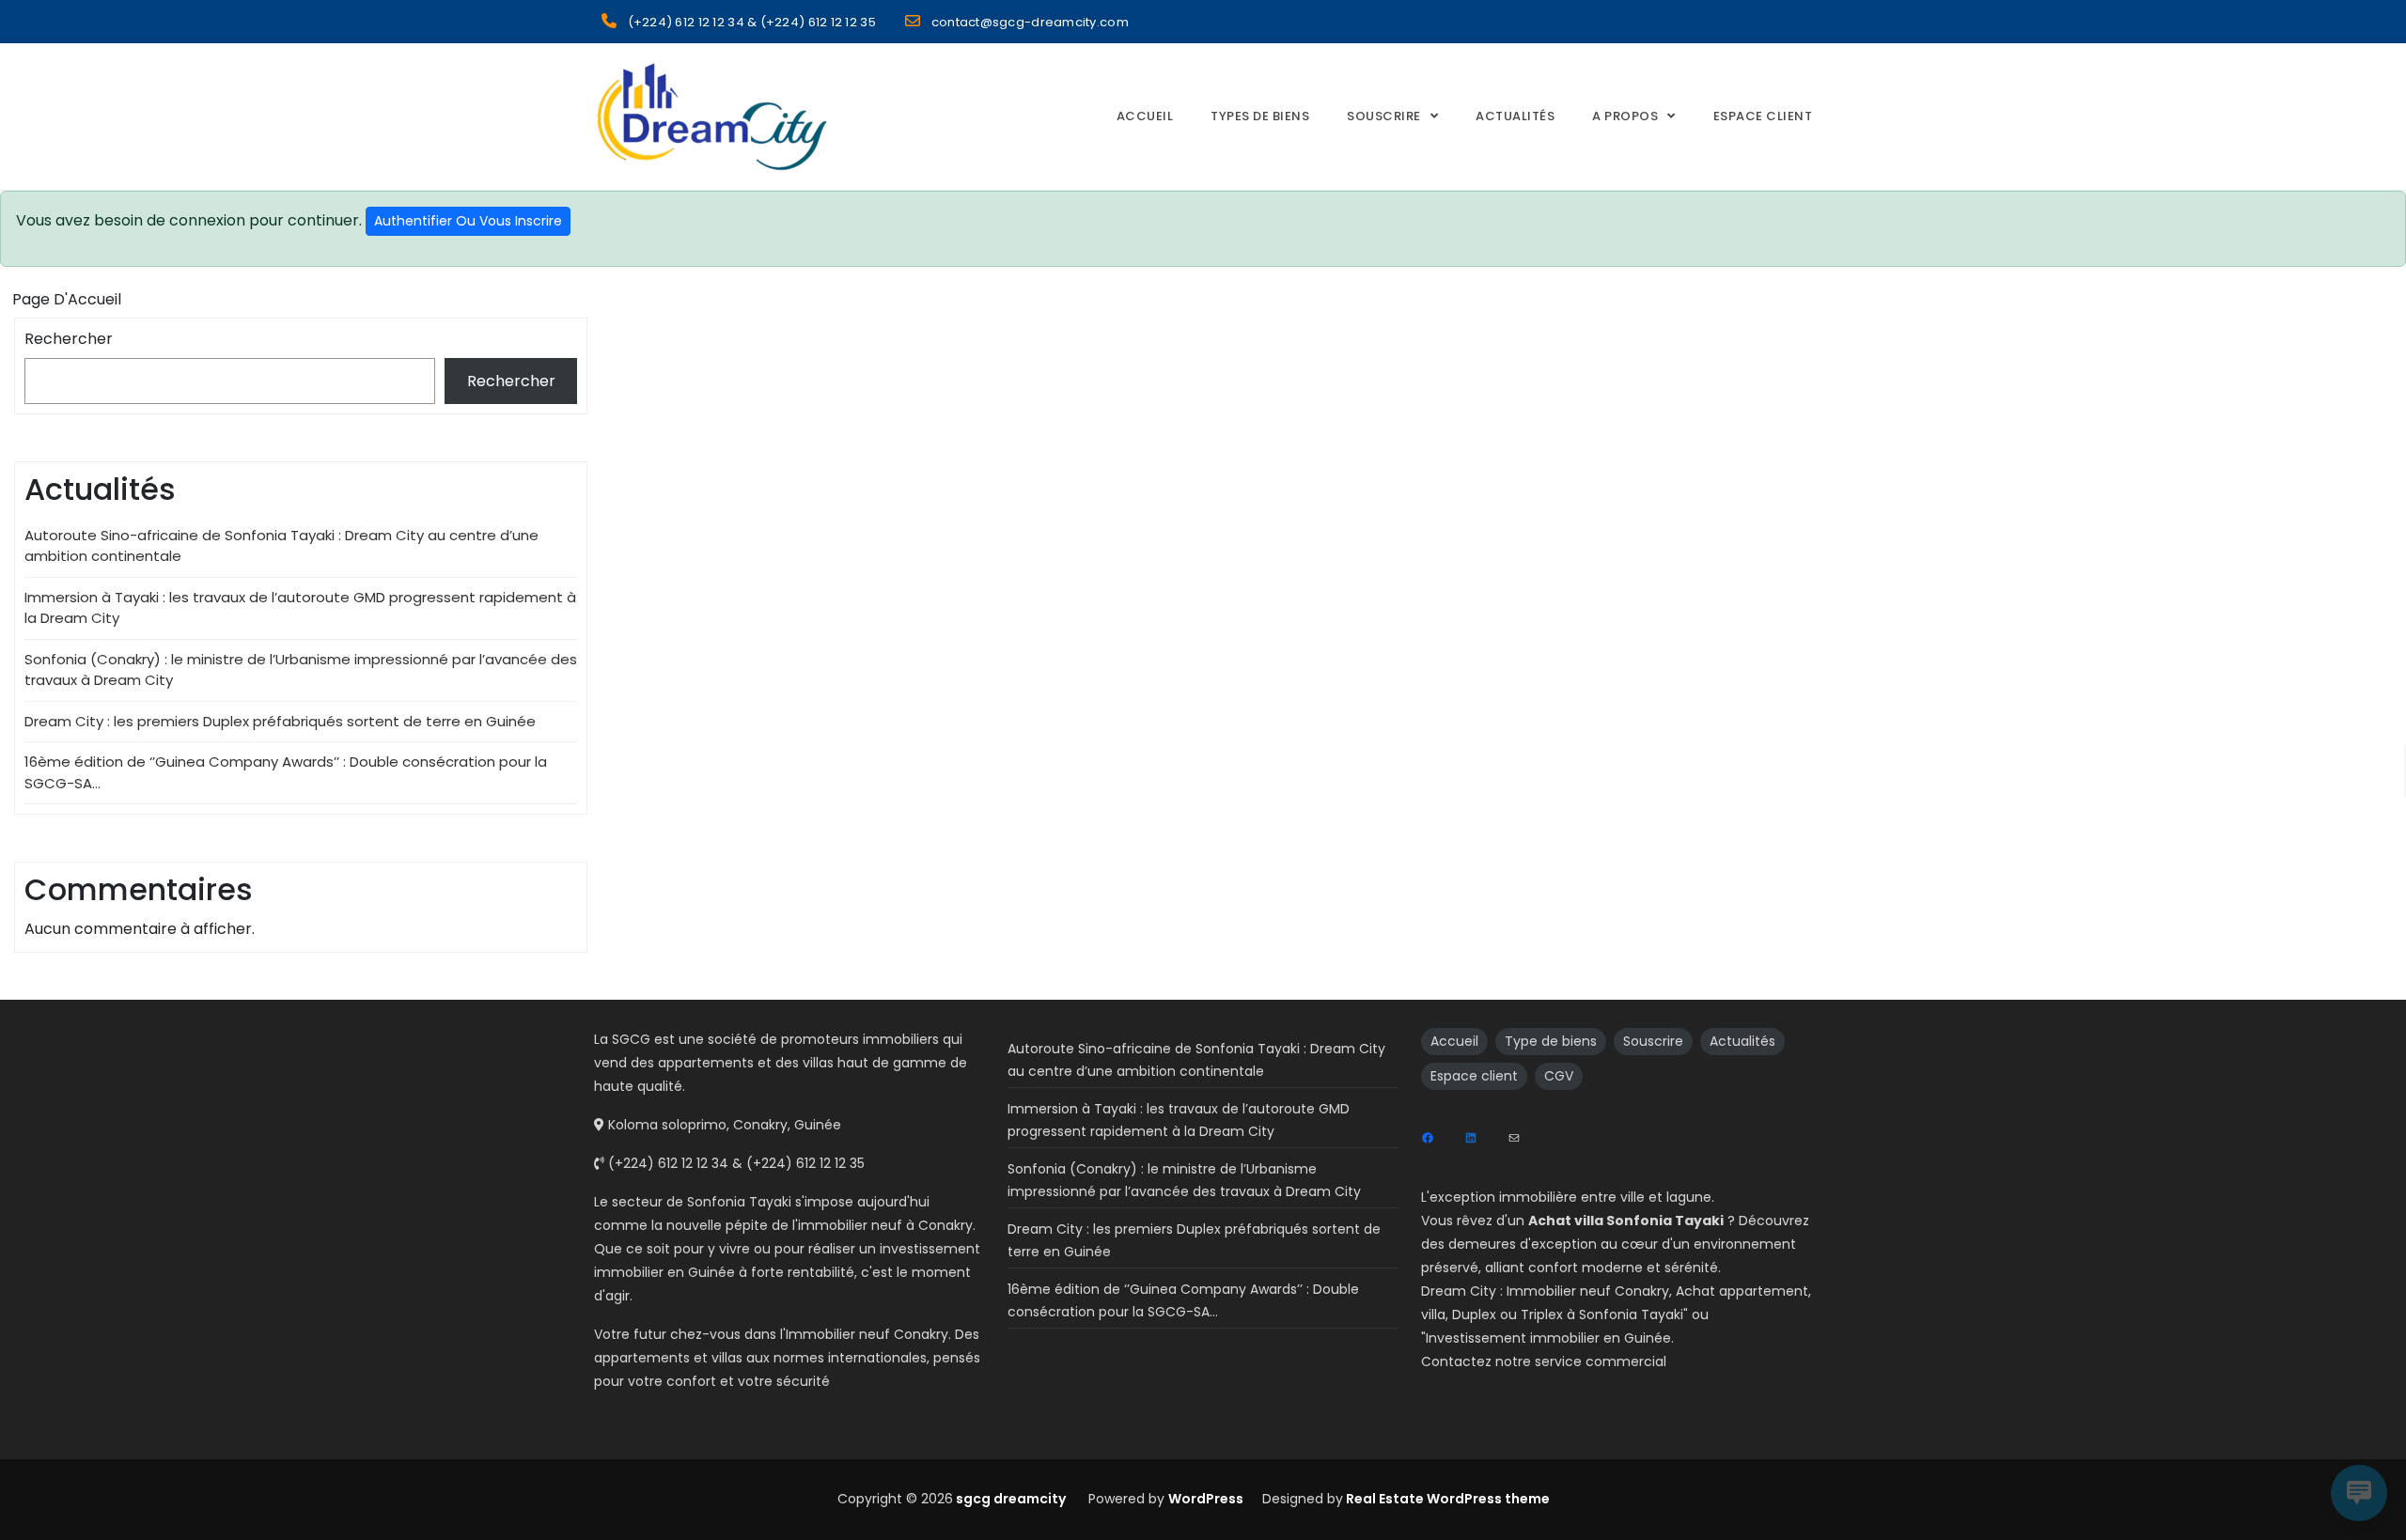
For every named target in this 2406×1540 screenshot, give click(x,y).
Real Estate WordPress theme (1446, 1499)
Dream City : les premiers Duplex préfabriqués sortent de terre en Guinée (280, 721)
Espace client (1474, 1076)
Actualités (1515, 116)
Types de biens (1260, 116)
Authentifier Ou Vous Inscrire (468, 221)
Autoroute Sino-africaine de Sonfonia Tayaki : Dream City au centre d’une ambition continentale (1196, 1060)
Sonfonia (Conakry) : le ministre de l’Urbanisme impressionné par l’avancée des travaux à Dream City (1184, 1180)
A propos (1625, 116)
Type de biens (1551, 1041)
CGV (1559, 1076)
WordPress (1206, 1499)
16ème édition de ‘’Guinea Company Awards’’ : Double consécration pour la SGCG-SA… (1183, 1300)
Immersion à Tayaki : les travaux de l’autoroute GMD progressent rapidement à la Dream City (1179, 1120)
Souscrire (1384, 116)
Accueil (1145, 116)
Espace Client (1763, 116)
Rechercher (69, 339)
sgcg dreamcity (1009, 1499)
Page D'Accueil (67, 299)
